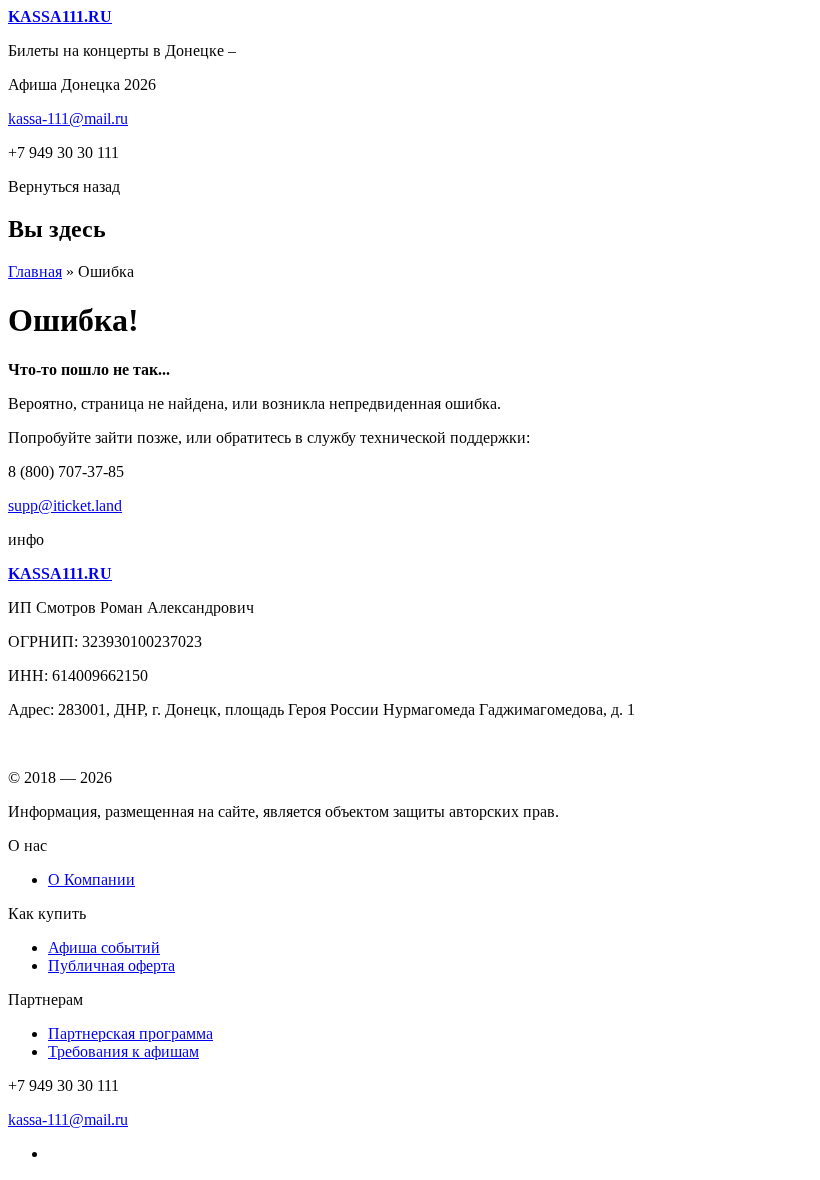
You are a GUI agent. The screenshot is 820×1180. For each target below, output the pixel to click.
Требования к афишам (123, 1051)
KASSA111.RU (60, 16)
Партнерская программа (130, 1033)
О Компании (91, 879)
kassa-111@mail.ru (68, 118)
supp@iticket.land (65, 505)
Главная (35, 271)
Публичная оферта (111, 965)
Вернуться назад (64, 186)
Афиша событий (104, 947)
